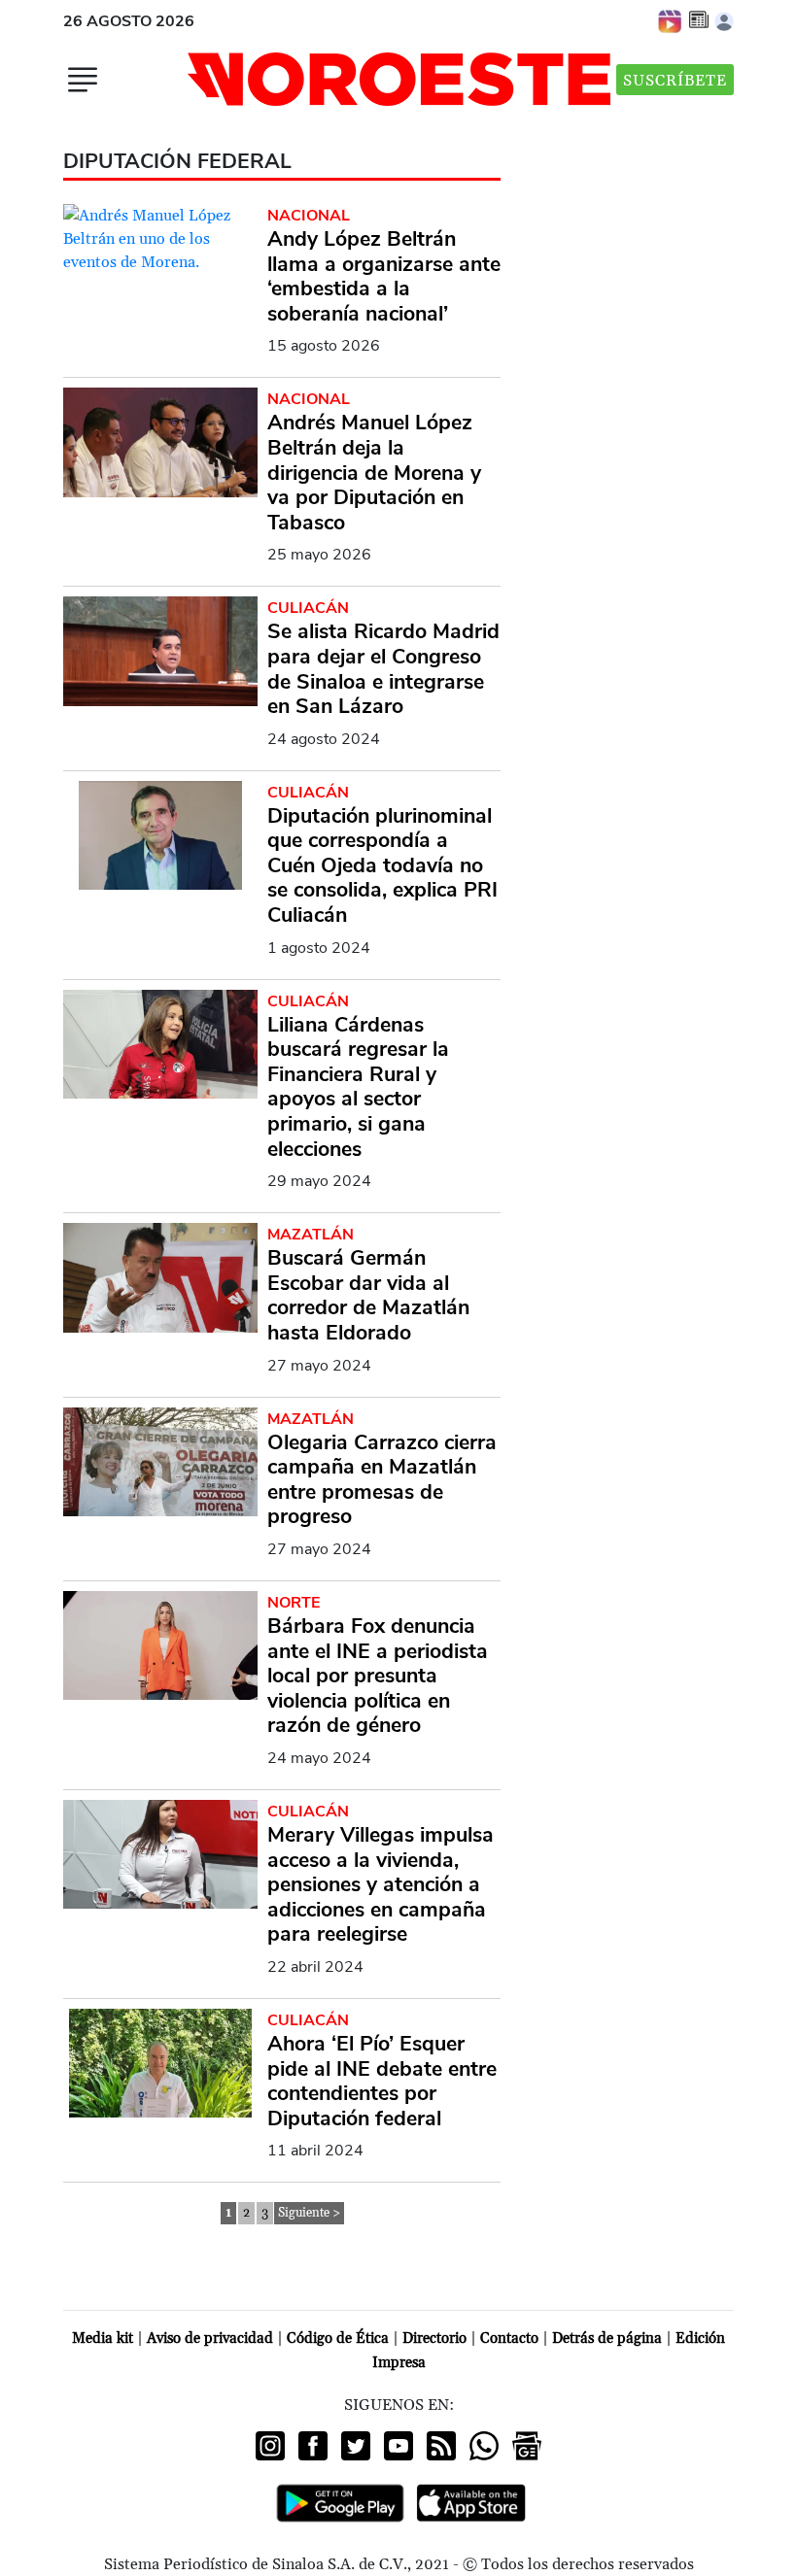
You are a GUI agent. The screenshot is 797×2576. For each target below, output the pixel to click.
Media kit (103, 2339)
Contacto (509, 2339)
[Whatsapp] (484, 2446)
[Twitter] (356, 2446)
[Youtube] (398, 2446)
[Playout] (671, 20)
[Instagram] (270, 2446)
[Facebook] (313, 2446)
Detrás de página (607, 2339)
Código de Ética (338, 2339)
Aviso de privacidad (210, 2339)
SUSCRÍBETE (675, 81)
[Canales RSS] (441, 2446)
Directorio (434, 2339)
